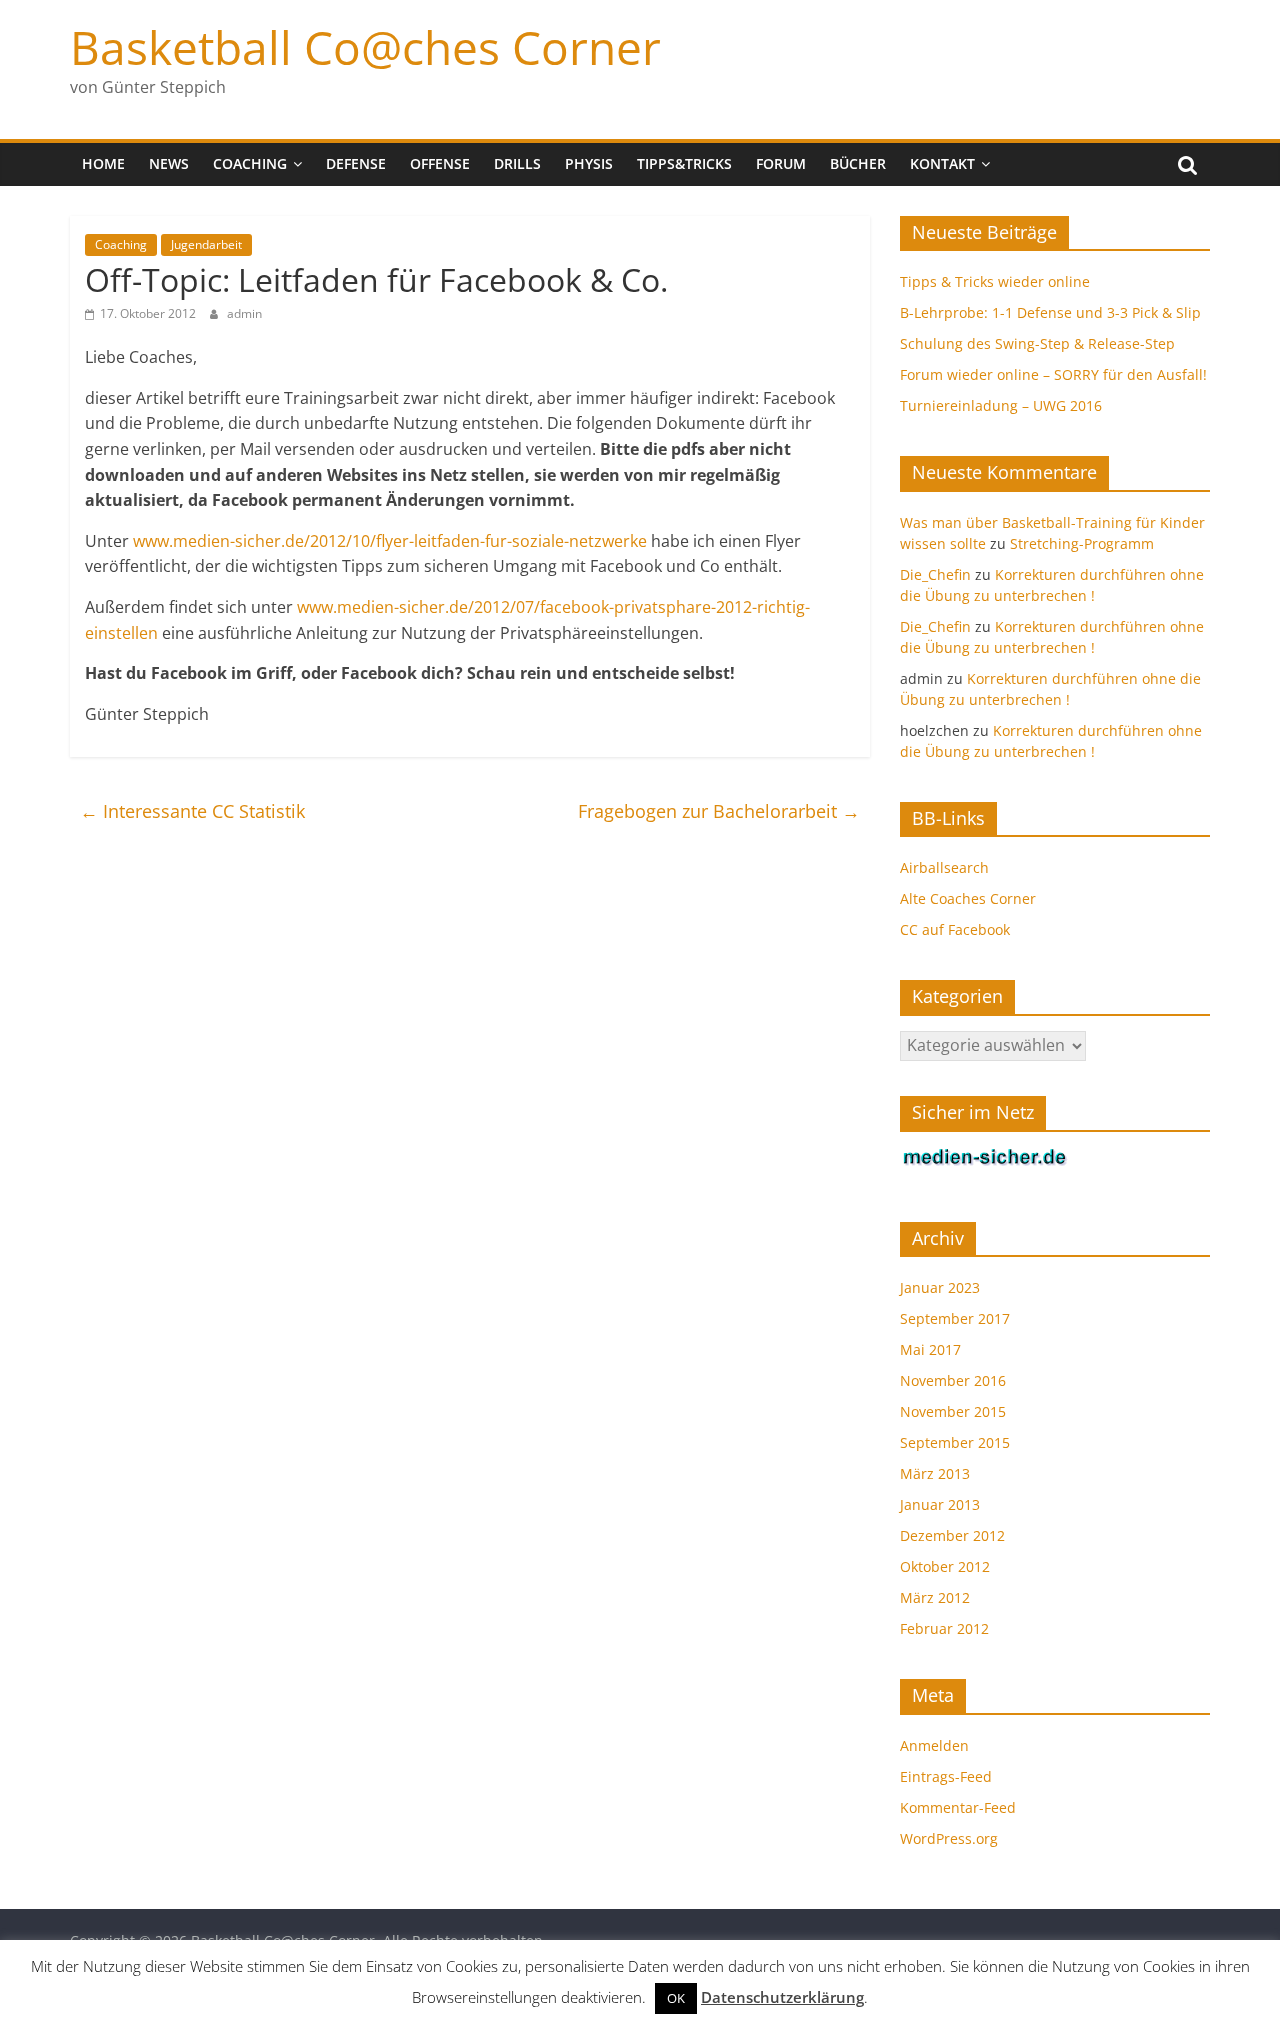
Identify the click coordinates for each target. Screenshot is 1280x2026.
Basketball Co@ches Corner (365, 47)
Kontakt (942, 163)
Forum (781, 163)
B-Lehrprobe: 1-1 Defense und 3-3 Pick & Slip (1050, 312)
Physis (589, 163)
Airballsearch (944, 867)
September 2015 (955, 1442)
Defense (356, 163)
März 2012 (935, 1597)
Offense (440, 163)
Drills (517, 163)
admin (244, 313)
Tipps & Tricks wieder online (995, 281)
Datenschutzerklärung (782, 1997)
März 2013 (935, 1473)
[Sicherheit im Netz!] (985, 1157)
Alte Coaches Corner (968, 898)
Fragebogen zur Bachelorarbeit (719, 811)
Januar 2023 (940, 1287)
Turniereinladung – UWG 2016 (1001, 405)
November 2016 (953, 1380)
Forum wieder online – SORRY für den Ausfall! (1053, 374)
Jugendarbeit (206, 244)
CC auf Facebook (955, 929)
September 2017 (955, 1318)
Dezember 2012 (952, 1535)
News (169, 163)
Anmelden (934, 1745)
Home (103, 163)
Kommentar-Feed (958, 1807)
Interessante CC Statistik (192, 811)
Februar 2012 (944, 1628)
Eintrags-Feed (946, 1776)
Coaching (250, 163)
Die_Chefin (935, 574)
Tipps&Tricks (684, 163)
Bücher (858, 163)
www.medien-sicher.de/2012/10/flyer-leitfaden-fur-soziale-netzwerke (390, 541)
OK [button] (676, 1998)
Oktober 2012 (945, 1566)
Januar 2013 (940, 1504)
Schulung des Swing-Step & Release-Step (1037, 343)
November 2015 (953, 1411)
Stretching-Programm (1082, 543)
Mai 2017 (930, 1349)
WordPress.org (949, 1838)
